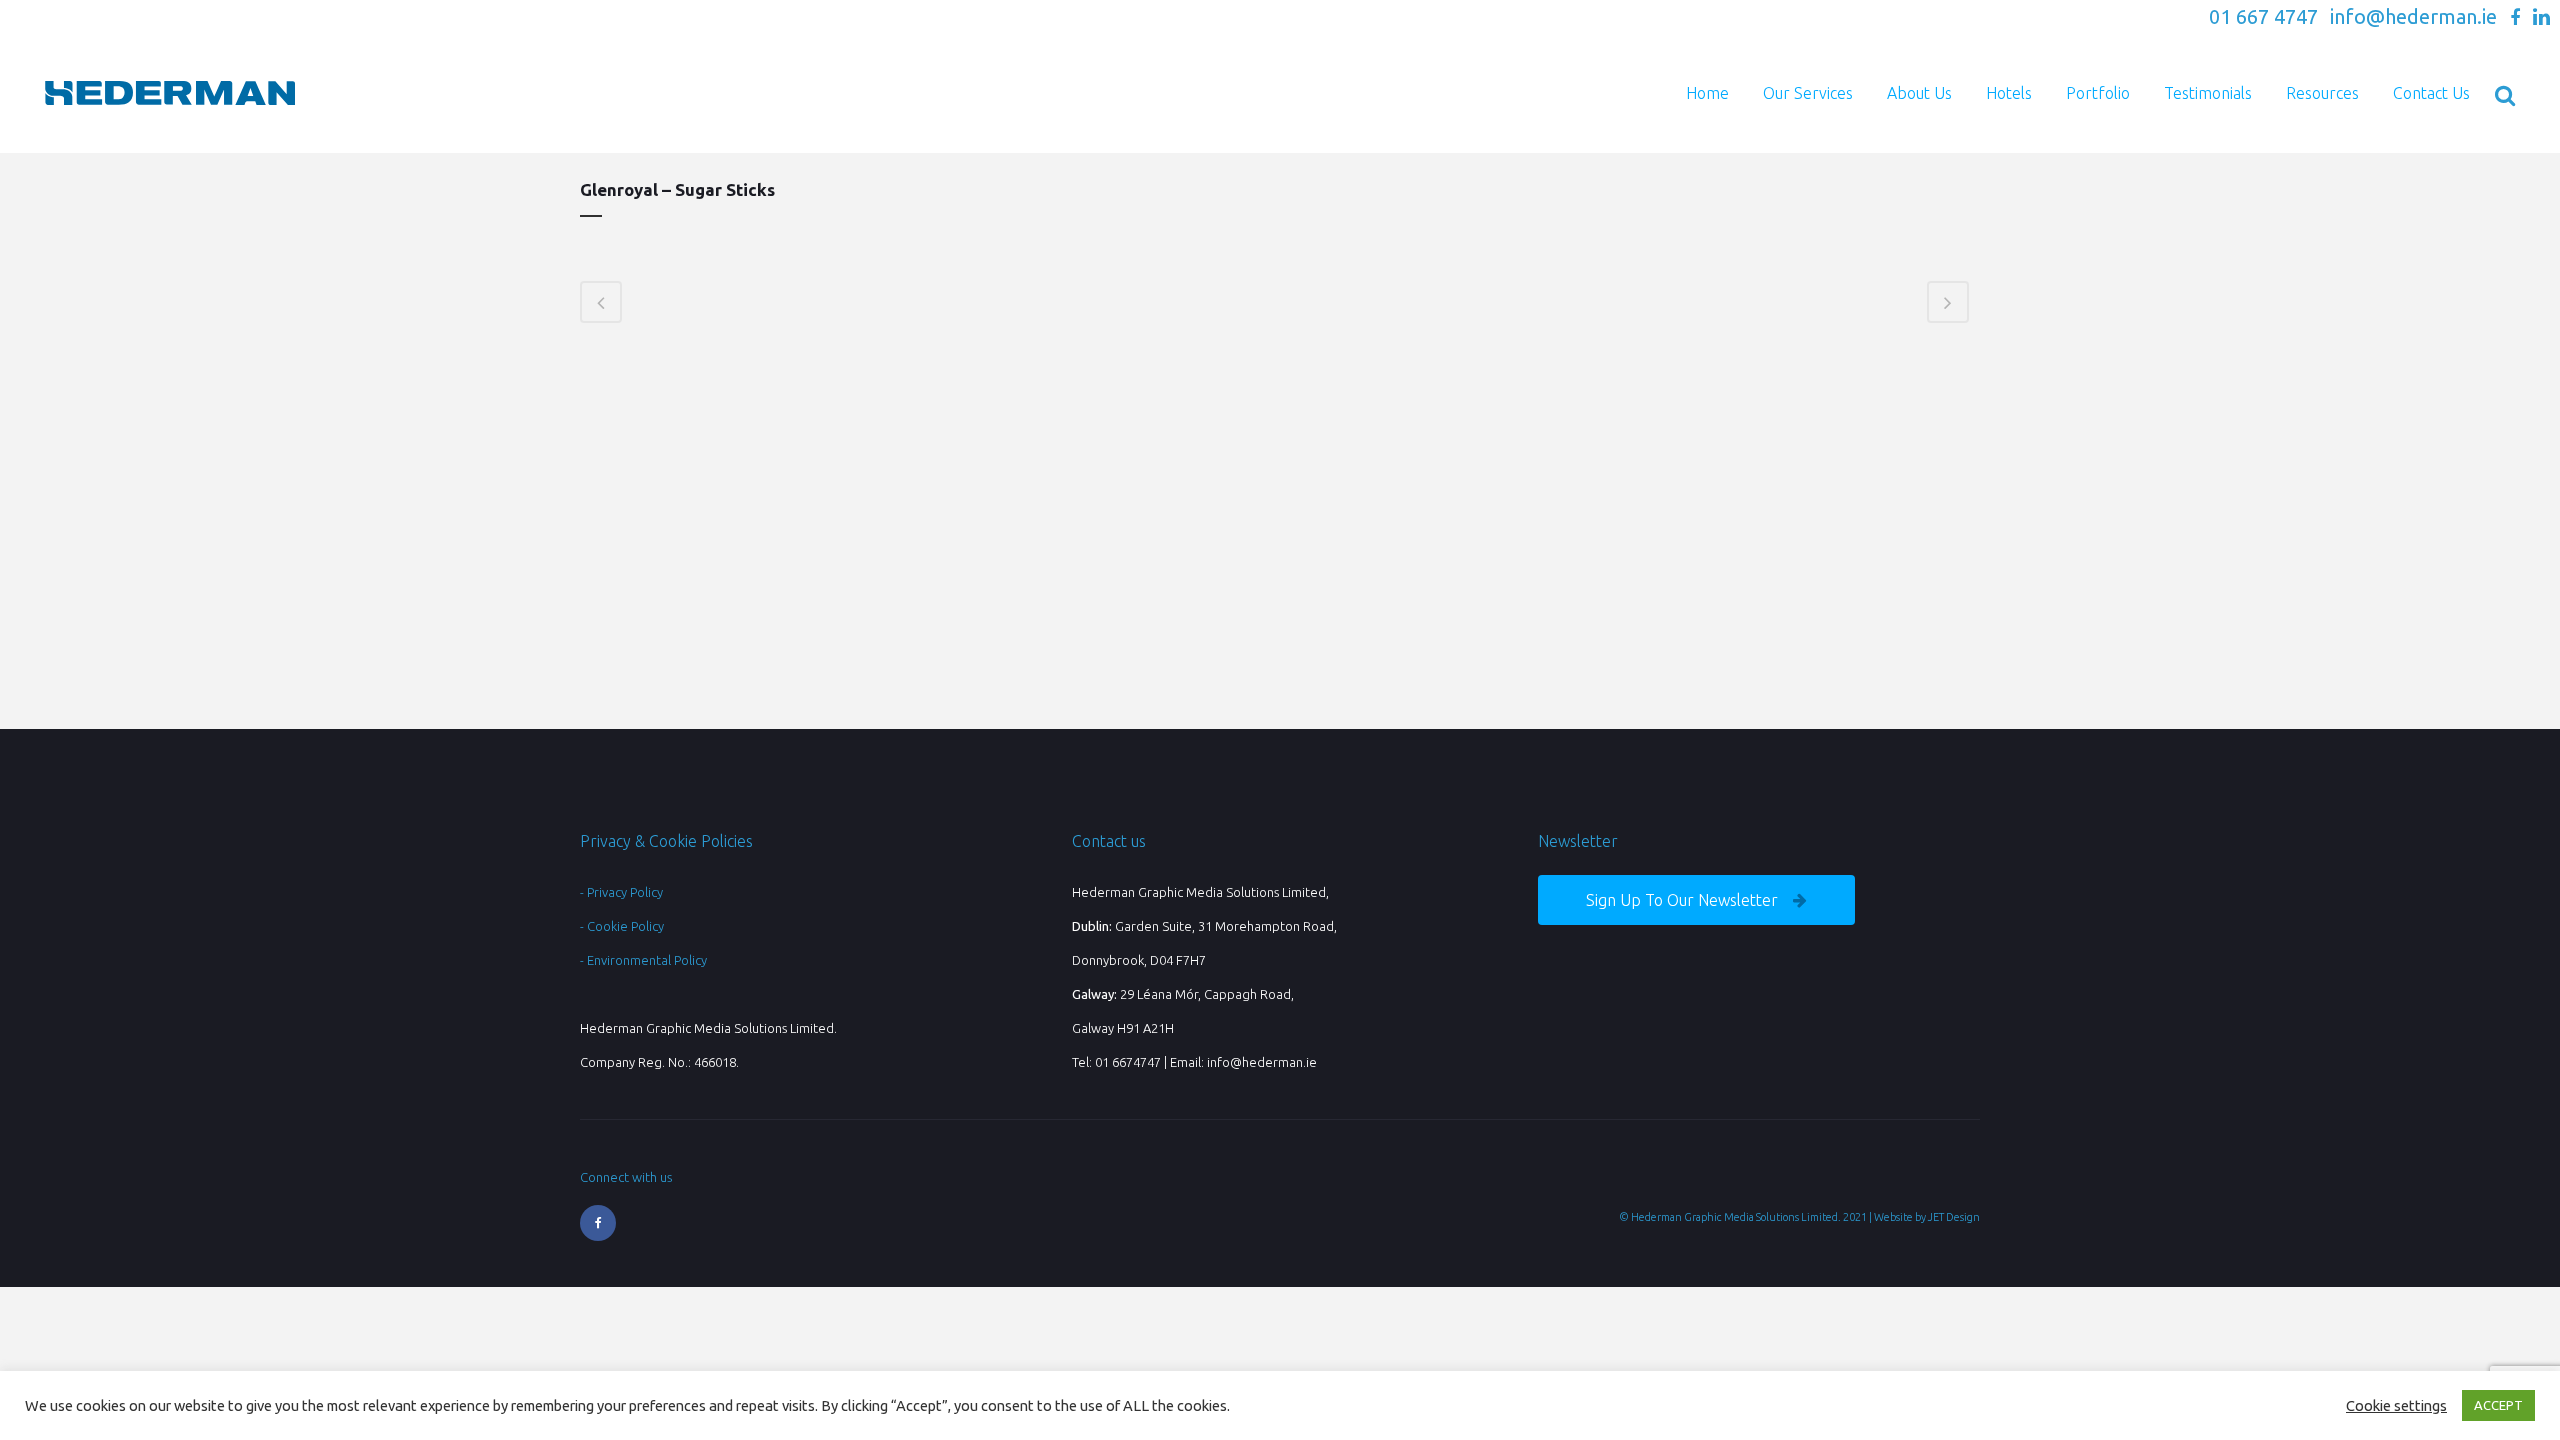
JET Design (1954, 1217)
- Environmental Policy (643, 960)
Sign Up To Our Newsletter (1682, 900)
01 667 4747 (2263, 16)
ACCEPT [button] (2498, 1405)
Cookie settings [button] (2396, 1405)
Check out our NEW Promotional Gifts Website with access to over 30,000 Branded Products (1928, 19)
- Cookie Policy (622, 926)
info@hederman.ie (2413, 16)
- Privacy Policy (621, 892)
